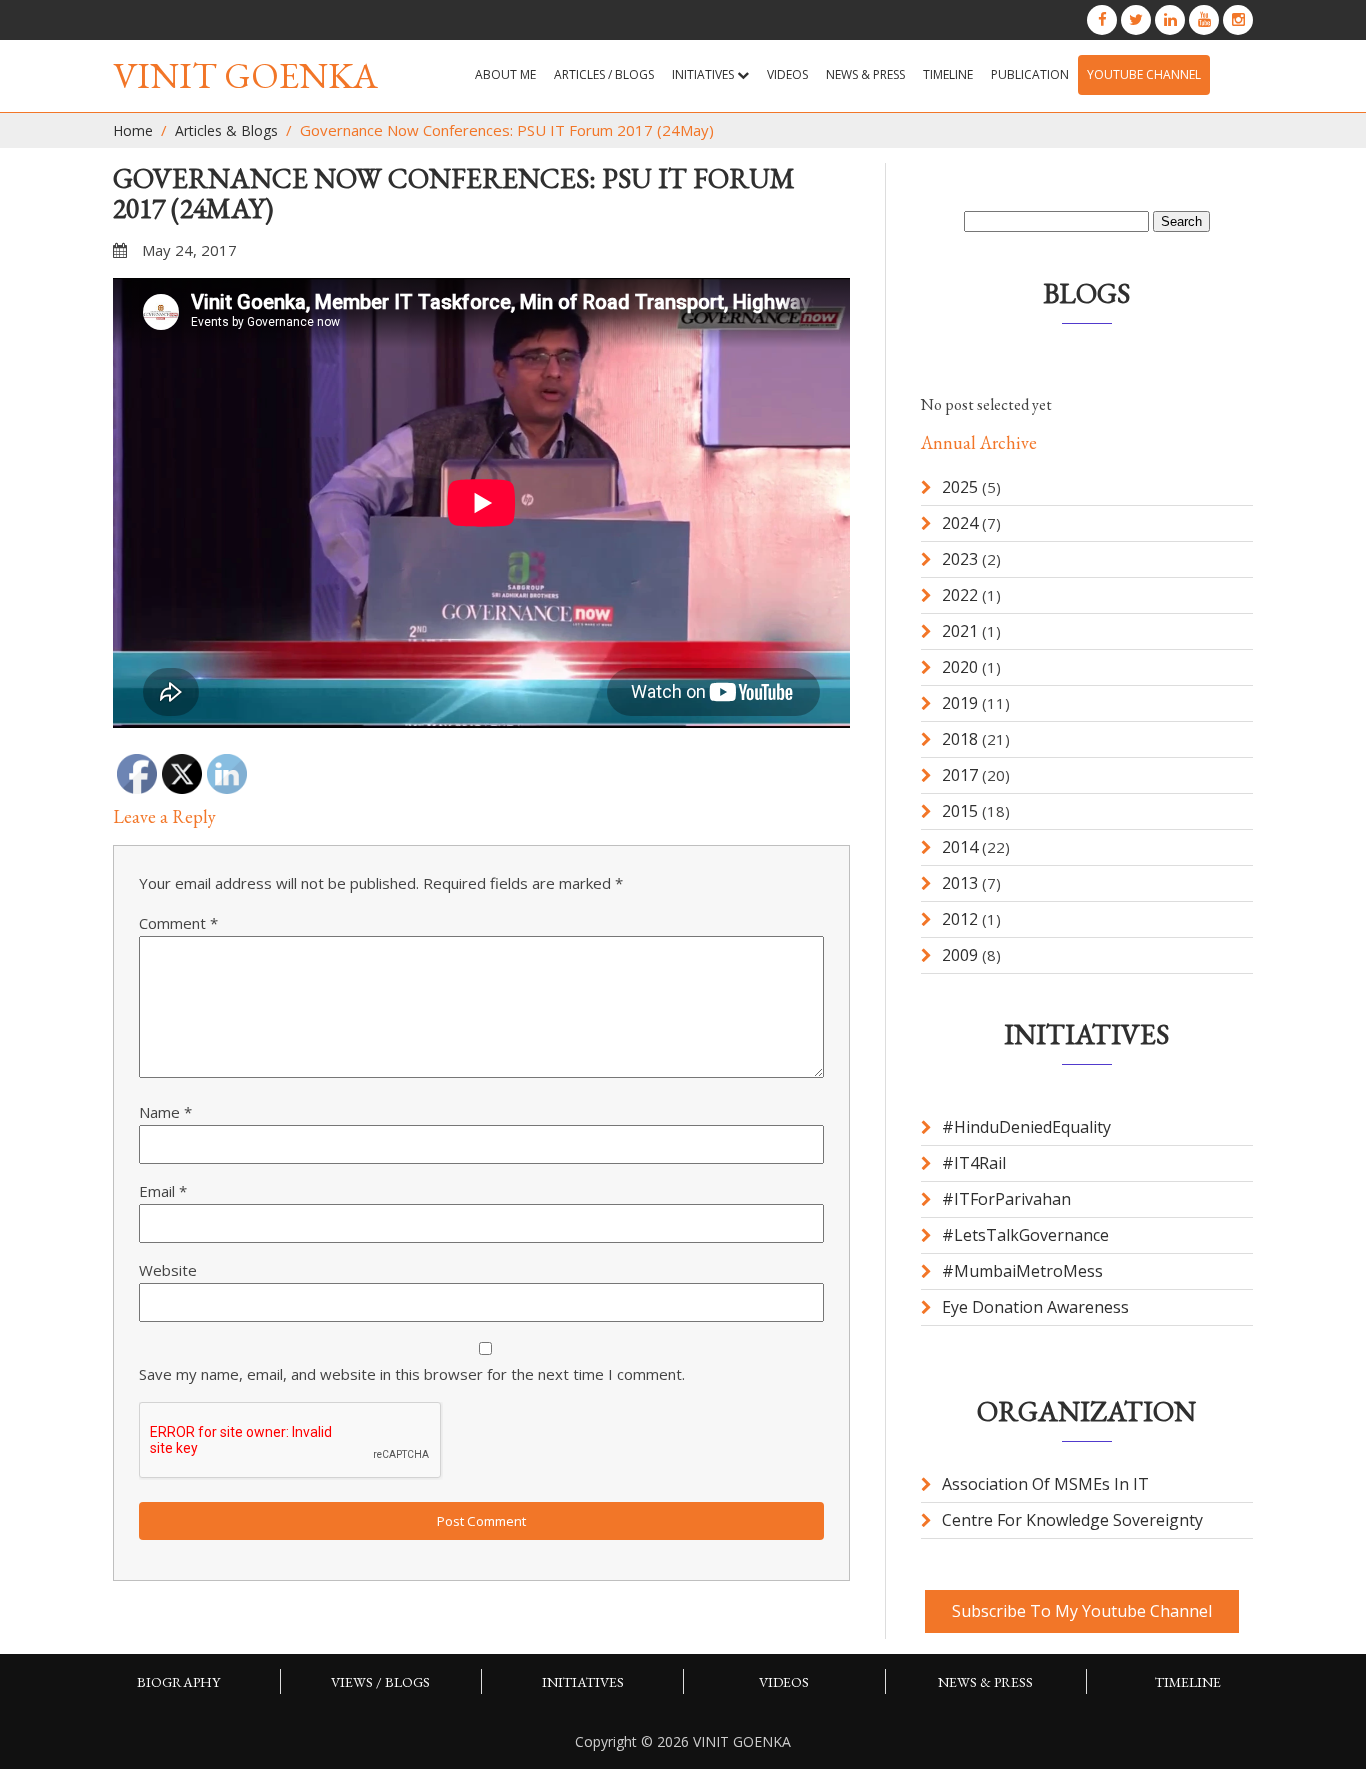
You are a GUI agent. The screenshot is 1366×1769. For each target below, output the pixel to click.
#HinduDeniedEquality (1026, 1127)
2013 (960, 883)
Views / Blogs (380, 1682)
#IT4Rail (974, 1163)
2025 (960, 487)
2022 (960, 595)
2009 (960, 955)
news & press (865, 74)
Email (163, 1191)
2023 (960, 559)
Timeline (948, 74)
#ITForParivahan (1006, 1199)
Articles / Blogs (604, 74)
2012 (960, 919)
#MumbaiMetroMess (1022, 1271)
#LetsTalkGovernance (1025, 1235)
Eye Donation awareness (1035, 1307)
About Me (505, 74)
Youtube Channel (1144, 74)
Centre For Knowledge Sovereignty (1072, 1520)
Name (165, 1112)
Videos (787, 74)
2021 (960, 631)
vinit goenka (245, 75)
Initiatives (704, 74)
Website (168, 1270)
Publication (1030, 74)
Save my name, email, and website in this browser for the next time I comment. (412, 1374)
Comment (178, 923)
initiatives (583, 1682)
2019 (960, 703)
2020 (960, 667)
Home (133, 130)
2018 (960, 739)
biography (178, 1682)
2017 (960, 775)
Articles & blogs (226, 130)
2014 (960, 847)
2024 (960, 523)
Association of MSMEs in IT (1045, 1484)
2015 (960, 811)
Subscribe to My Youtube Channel (1082, 1611)
